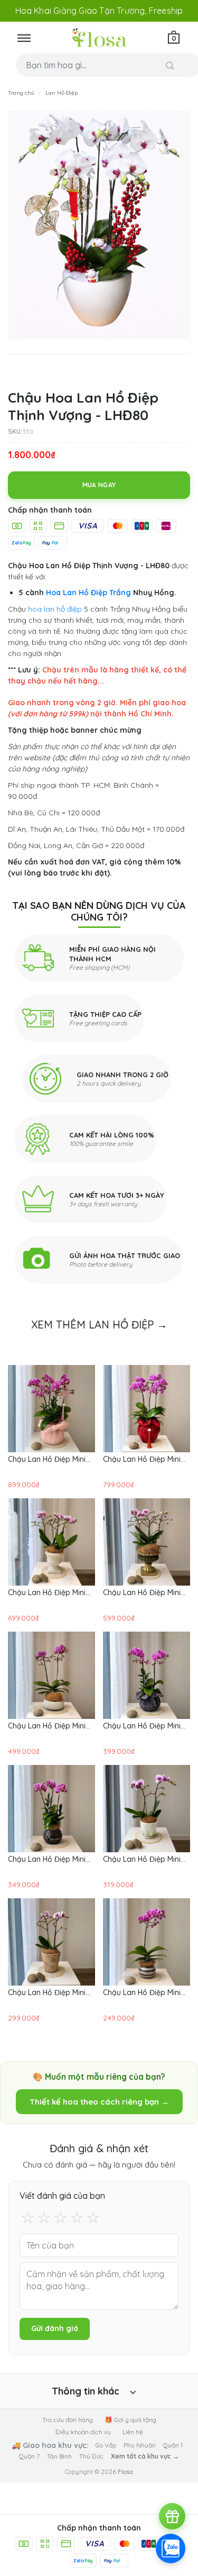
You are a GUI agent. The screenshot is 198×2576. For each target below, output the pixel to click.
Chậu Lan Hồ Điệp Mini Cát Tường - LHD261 (142, 1592)
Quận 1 (173, 2445)
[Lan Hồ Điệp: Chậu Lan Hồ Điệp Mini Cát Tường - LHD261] (147, 1542)
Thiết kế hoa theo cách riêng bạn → (99, 2102)
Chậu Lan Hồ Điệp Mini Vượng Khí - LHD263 (142, 1459)
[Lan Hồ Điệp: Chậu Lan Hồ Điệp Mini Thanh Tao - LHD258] (51, 1809)
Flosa (125, 2472)
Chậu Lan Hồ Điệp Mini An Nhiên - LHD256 (47, 1992)
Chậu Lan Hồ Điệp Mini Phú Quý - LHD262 (47, 1592)
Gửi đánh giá (55, 2328)
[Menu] (24, 38)
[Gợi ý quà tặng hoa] (172, 2516)
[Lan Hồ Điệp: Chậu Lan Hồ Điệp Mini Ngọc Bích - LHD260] (51, 1675)
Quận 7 (29, 2456)
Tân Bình (59, 2456)
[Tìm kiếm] (170, 65)
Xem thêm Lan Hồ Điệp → (99, 1325)
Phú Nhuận (140, 2445)
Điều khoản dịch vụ (83, 2432)
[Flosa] (99, 38)
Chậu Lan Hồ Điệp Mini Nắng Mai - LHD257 (142, 1859)
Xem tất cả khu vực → (145, 2456)
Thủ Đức (91, 2456)
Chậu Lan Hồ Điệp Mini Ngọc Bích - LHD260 (47, 1726)
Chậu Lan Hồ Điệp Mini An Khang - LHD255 (142, 1992)
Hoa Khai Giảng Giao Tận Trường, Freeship (99, 11)
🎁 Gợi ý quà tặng (130, 2420)
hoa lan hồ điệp (55, 609)
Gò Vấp (106, 2445)
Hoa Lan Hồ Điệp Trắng (88, 593)
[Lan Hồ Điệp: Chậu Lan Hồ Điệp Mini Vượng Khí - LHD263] (147, 1409)
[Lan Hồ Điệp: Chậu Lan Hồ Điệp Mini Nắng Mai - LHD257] (147, 1809)
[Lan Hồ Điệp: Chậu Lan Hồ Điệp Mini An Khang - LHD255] (147, 1942)
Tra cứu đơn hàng (68, 2420)
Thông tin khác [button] (86, 2391)
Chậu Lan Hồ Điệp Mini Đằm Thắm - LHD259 (142, 1726)
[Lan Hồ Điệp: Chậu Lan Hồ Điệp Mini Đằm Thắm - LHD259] (147, 1675)
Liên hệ (133, 2432)
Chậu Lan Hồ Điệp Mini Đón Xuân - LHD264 (47, 1459)
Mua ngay (99, 485)
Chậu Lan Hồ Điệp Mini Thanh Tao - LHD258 (47, 1859)
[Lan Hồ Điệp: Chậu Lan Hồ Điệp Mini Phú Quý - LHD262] (51, 1542)
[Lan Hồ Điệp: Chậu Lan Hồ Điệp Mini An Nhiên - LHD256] (51, 1942)
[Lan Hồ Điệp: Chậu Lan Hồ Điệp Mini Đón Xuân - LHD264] (51, 1409)
